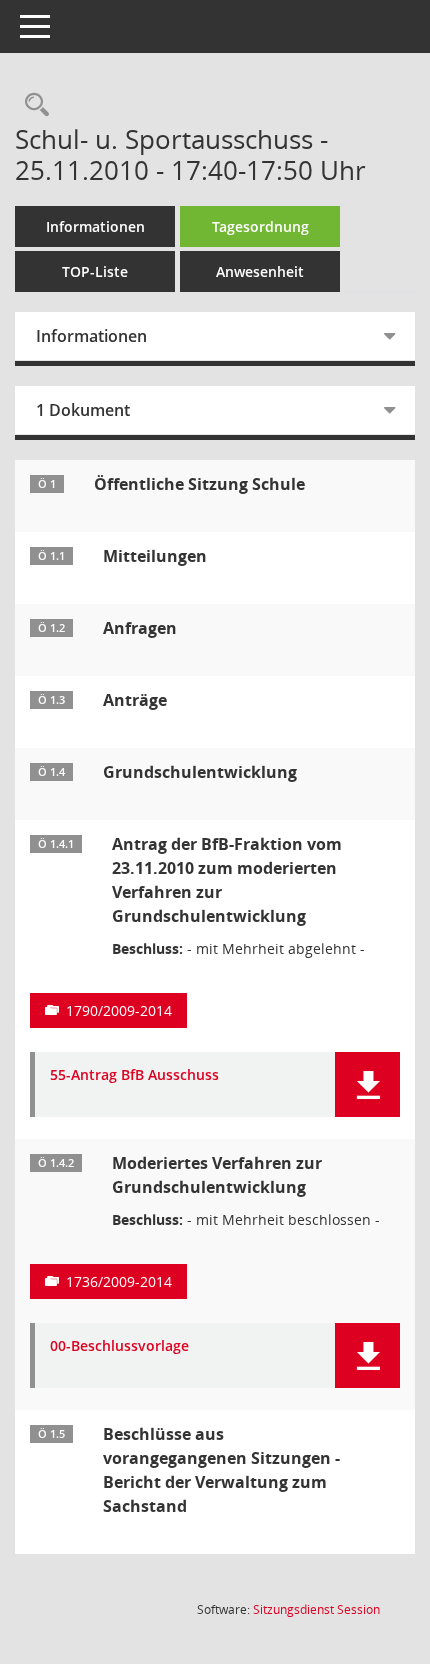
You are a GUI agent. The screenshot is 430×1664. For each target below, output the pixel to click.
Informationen (95, 226)
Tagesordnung (260, 226)
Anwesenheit (260, 271)
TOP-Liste (95, 271)
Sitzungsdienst (316, 1609)
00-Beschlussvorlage (119, 1346)
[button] (367, 1084)
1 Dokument (83, 410)
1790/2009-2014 (119, 1010)
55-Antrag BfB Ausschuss (134, 1075)
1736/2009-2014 (119, 1281)
